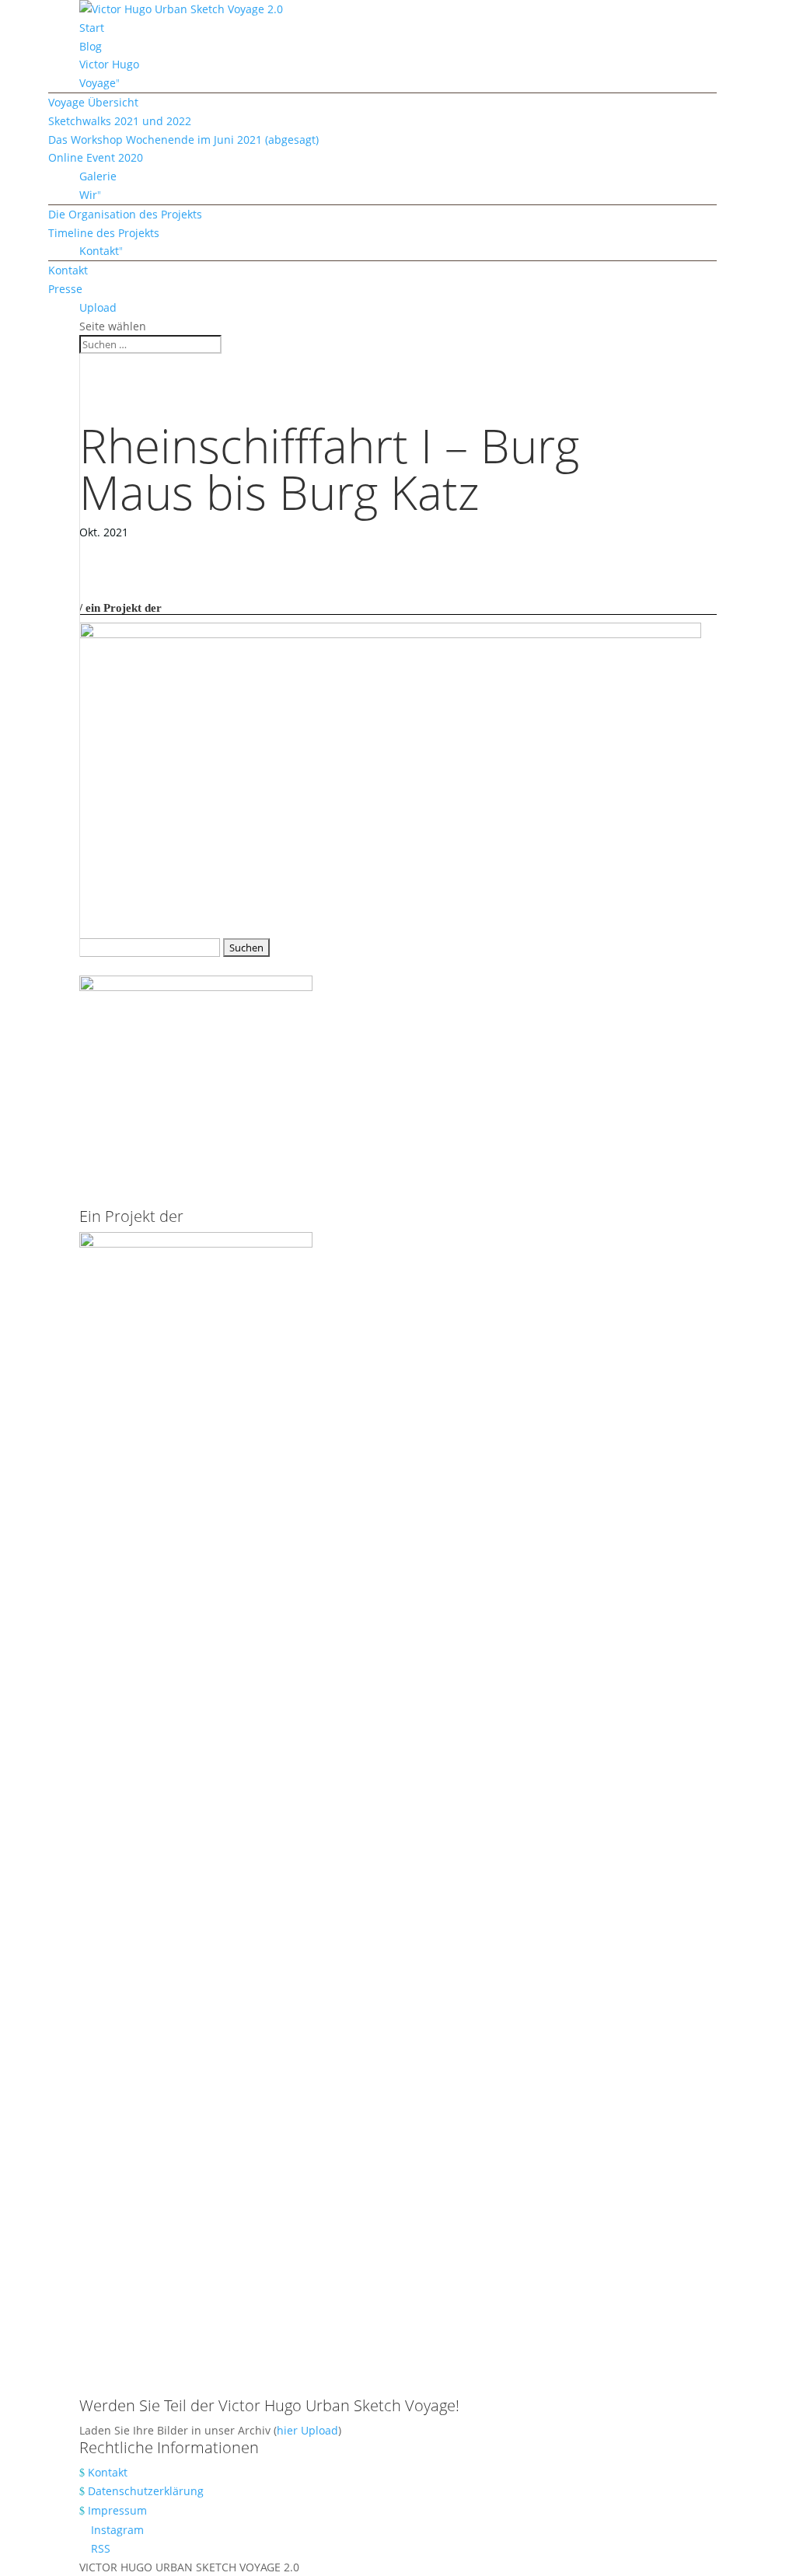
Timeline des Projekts (104, 233)
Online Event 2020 (96, 157)
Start (92, 28)
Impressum (117, 2510)
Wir (88, 195)
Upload (98, 307)
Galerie (98, 176)
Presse (65, 289)
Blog (91, 46)
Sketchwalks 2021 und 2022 (120, 121)
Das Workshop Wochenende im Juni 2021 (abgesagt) (183, 140)
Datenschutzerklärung (146, 2491)
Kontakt (99, 251)
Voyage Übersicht (93, 102)
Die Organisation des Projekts (125, 214)
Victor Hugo (109, 64)
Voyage (98, 83)
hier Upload (307, 2430)
